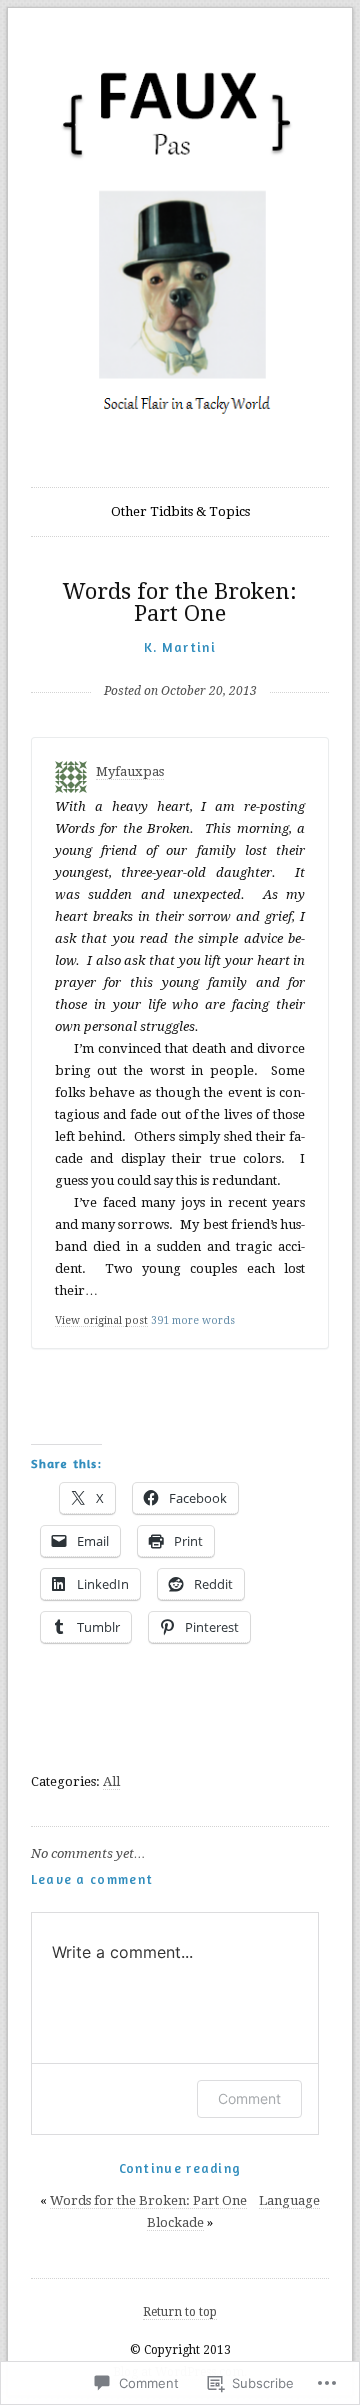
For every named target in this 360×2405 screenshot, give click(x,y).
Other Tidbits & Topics (180, 511)
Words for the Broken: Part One (148, 2200)
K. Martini (180, 647)
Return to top (180, 2312)
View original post (101, 1320)
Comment (249, 2098)
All (111, 1781)
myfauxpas (130, 771)
